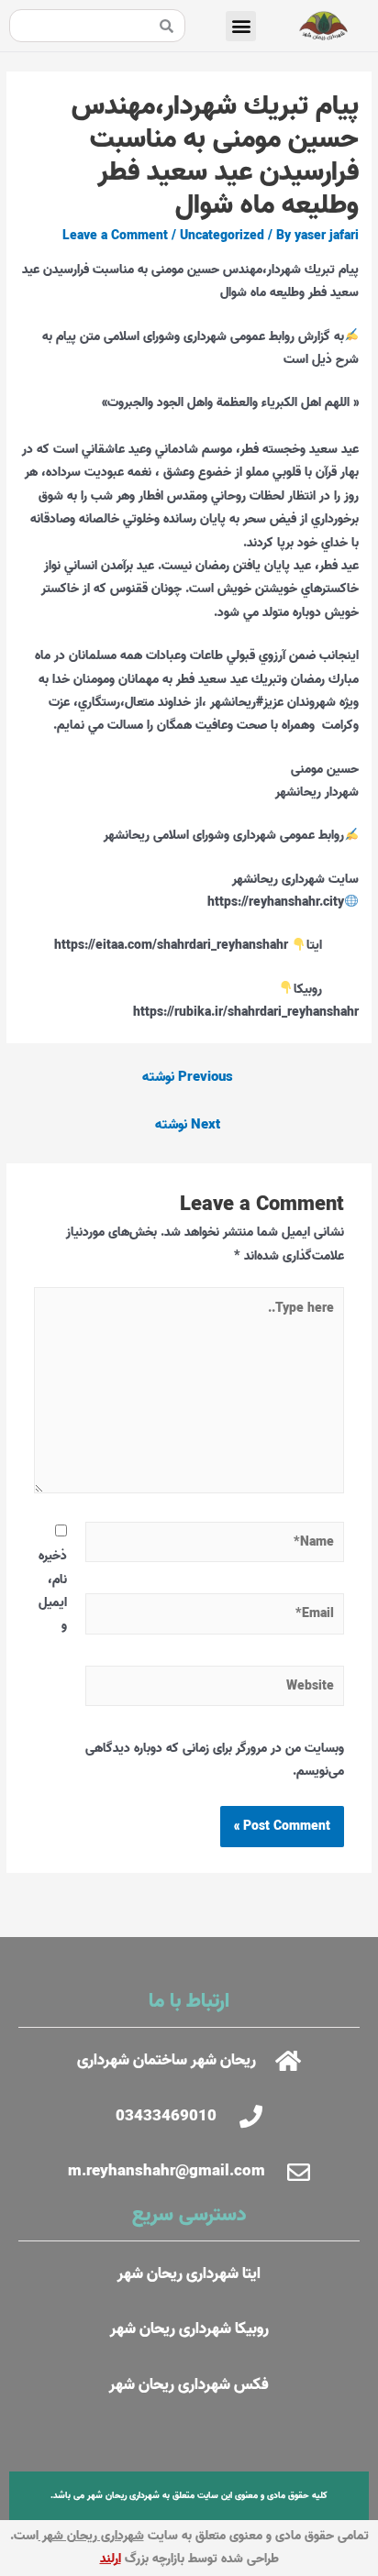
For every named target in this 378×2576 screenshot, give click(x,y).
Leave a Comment (115, 236)
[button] (241, 26)
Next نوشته (188, 1125)
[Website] (215, 1690)
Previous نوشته (188, 1077)
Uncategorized (222, 236)
